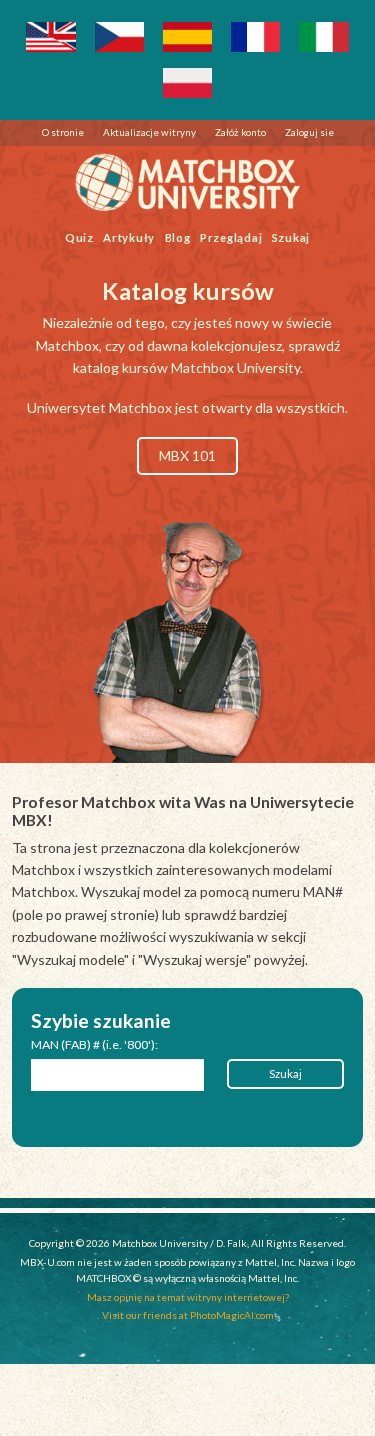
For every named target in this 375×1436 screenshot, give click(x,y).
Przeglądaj (231, 236)
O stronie (63, 132)
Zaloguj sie (309, 132)
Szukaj (291, 236)
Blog (178, 236)
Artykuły (129, 236)
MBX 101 (187, 455)
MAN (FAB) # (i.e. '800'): (94, 1045)
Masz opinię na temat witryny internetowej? (188, 1297)
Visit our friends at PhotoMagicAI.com (188, 1315)
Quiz (79, 236)
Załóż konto (240, 132)
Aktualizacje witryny (149, 132)
